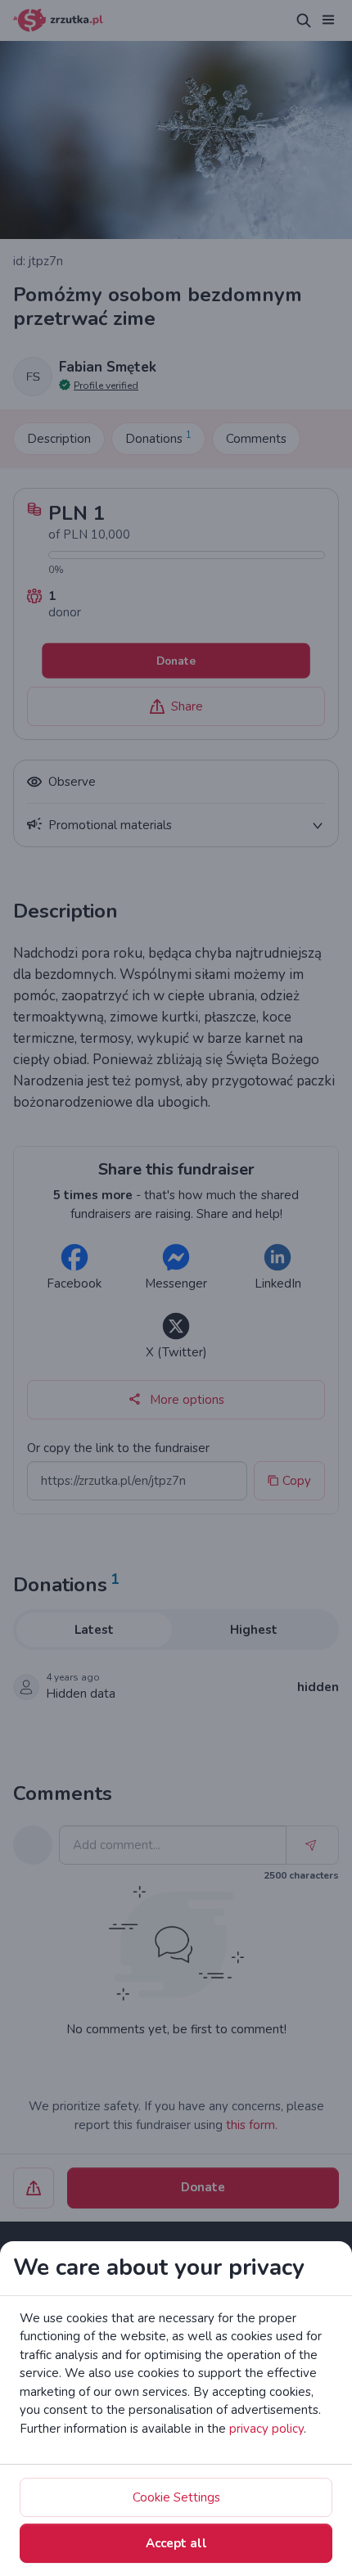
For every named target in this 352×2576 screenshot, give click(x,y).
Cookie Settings (176, 2497)
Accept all (176, 2543)
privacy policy (266, 2429)
